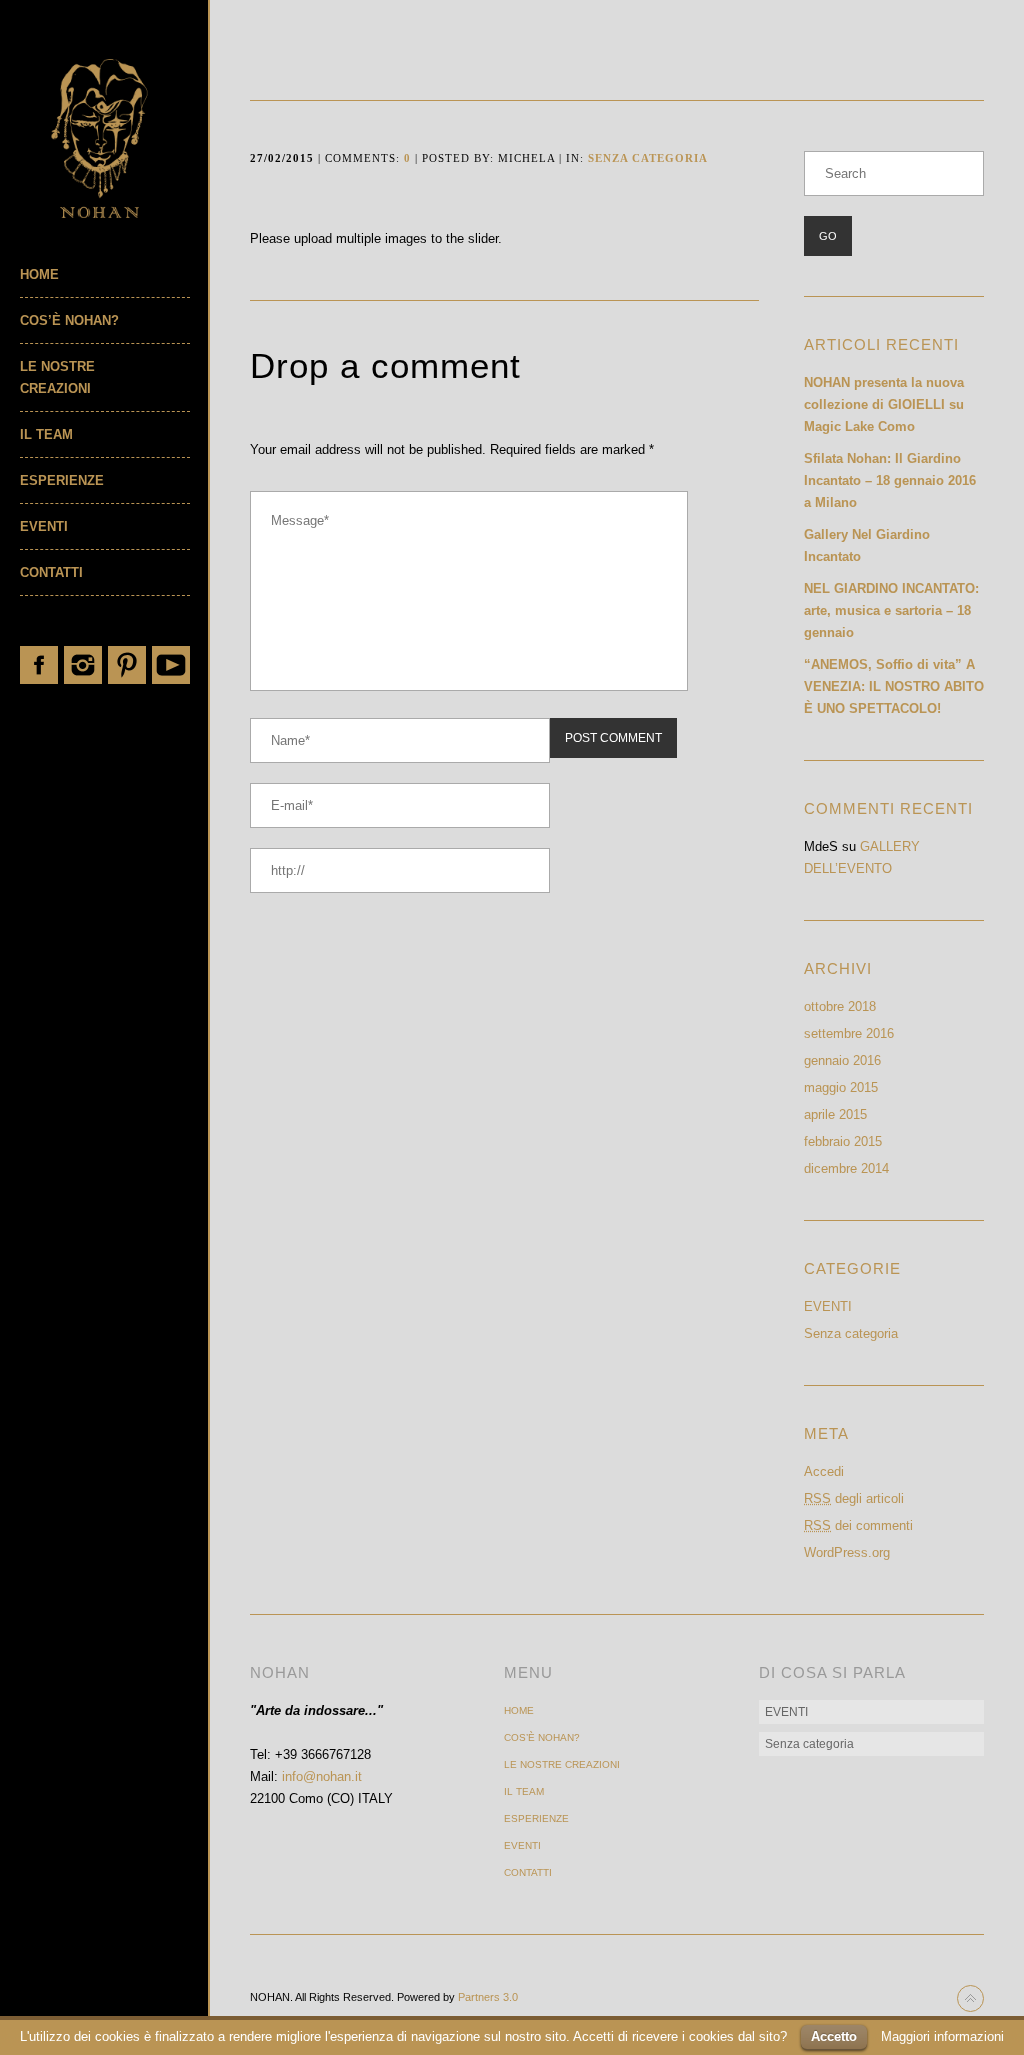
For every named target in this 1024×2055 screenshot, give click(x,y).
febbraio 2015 (843, 1141)
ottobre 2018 (840, 1006)
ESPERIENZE (62, 480)
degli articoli (854, 1498)
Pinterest (127, 665)
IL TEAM (46, 434)
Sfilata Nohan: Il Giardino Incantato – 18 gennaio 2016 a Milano (890, 480)
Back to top (970, 1998)
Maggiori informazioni (942, 2036)
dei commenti (858, 1525)
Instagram (83, 665)
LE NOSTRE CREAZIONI (57, 377)
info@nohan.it (322, 1776)
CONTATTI (51, 572)
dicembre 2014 (846, 1168)
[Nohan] (114, 138)
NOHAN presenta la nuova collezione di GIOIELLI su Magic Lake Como (884, 404)
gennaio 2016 (842, 1060)
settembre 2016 (849, 1033)
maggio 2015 (841, 1087)
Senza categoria (648, 158)
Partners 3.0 (488, 1997)
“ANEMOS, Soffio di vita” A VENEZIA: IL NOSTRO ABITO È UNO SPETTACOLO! (894, 686)
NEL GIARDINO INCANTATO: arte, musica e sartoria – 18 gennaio (891, 610)
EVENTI (44, 526)
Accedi (824, 1471)
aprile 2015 (835, 1114)
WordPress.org (847, 1552)
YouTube (171, 665)
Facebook (39, 665)
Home (39, 274)
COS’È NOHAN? (69, 320)
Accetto (834, 2036)
